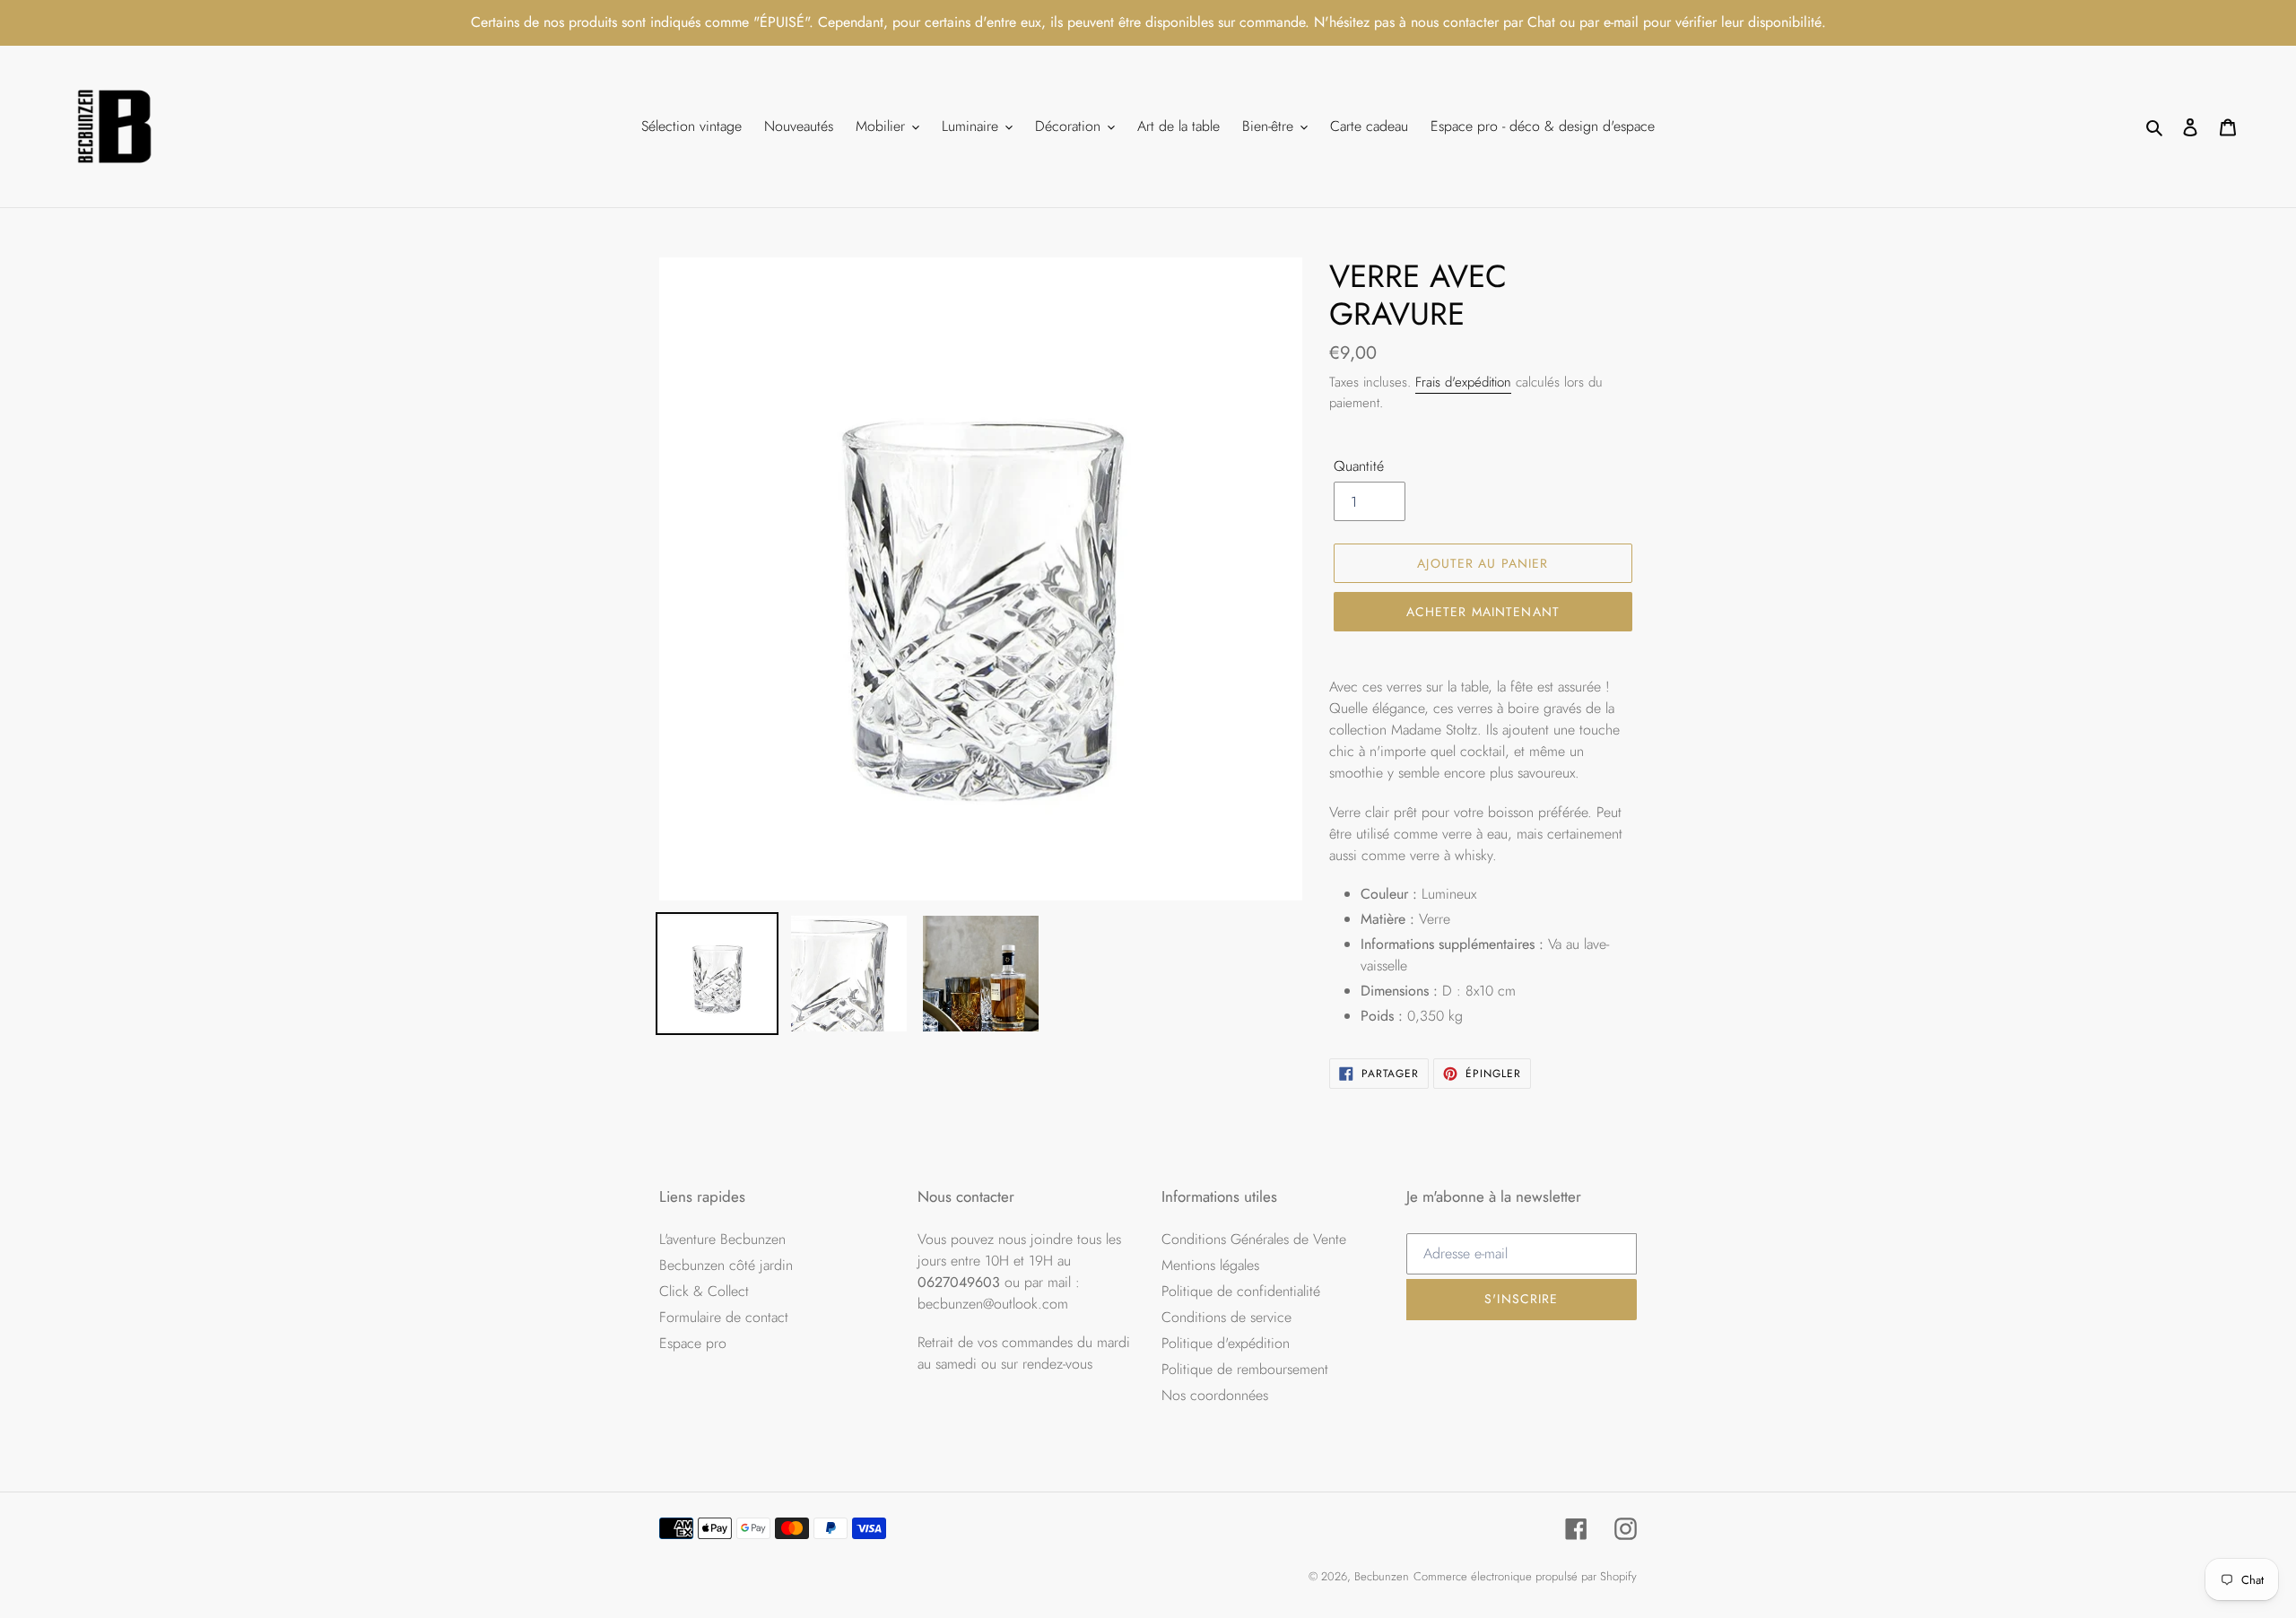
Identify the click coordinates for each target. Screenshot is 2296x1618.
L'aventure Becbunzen (722, 1239)
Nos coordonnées (1215, 1395)
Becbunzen (1382, 1576)
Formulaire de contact (724, 1317)
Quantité (1359, 466)
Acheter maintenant (1483, 612)
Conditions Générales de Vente (1254, 1239)
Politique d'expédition (1226, 1343)
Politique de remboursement (1245, 1369)
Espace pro (693, 1343)
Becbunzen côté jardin (726, 1265)
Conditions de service (1226, 1317)
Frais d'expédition (1463, 382)
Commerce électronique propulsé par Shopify (1525, 1576)
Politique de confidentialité (1241, 1291)
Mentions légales (1210, 1265)
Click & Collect (704, 1291)
